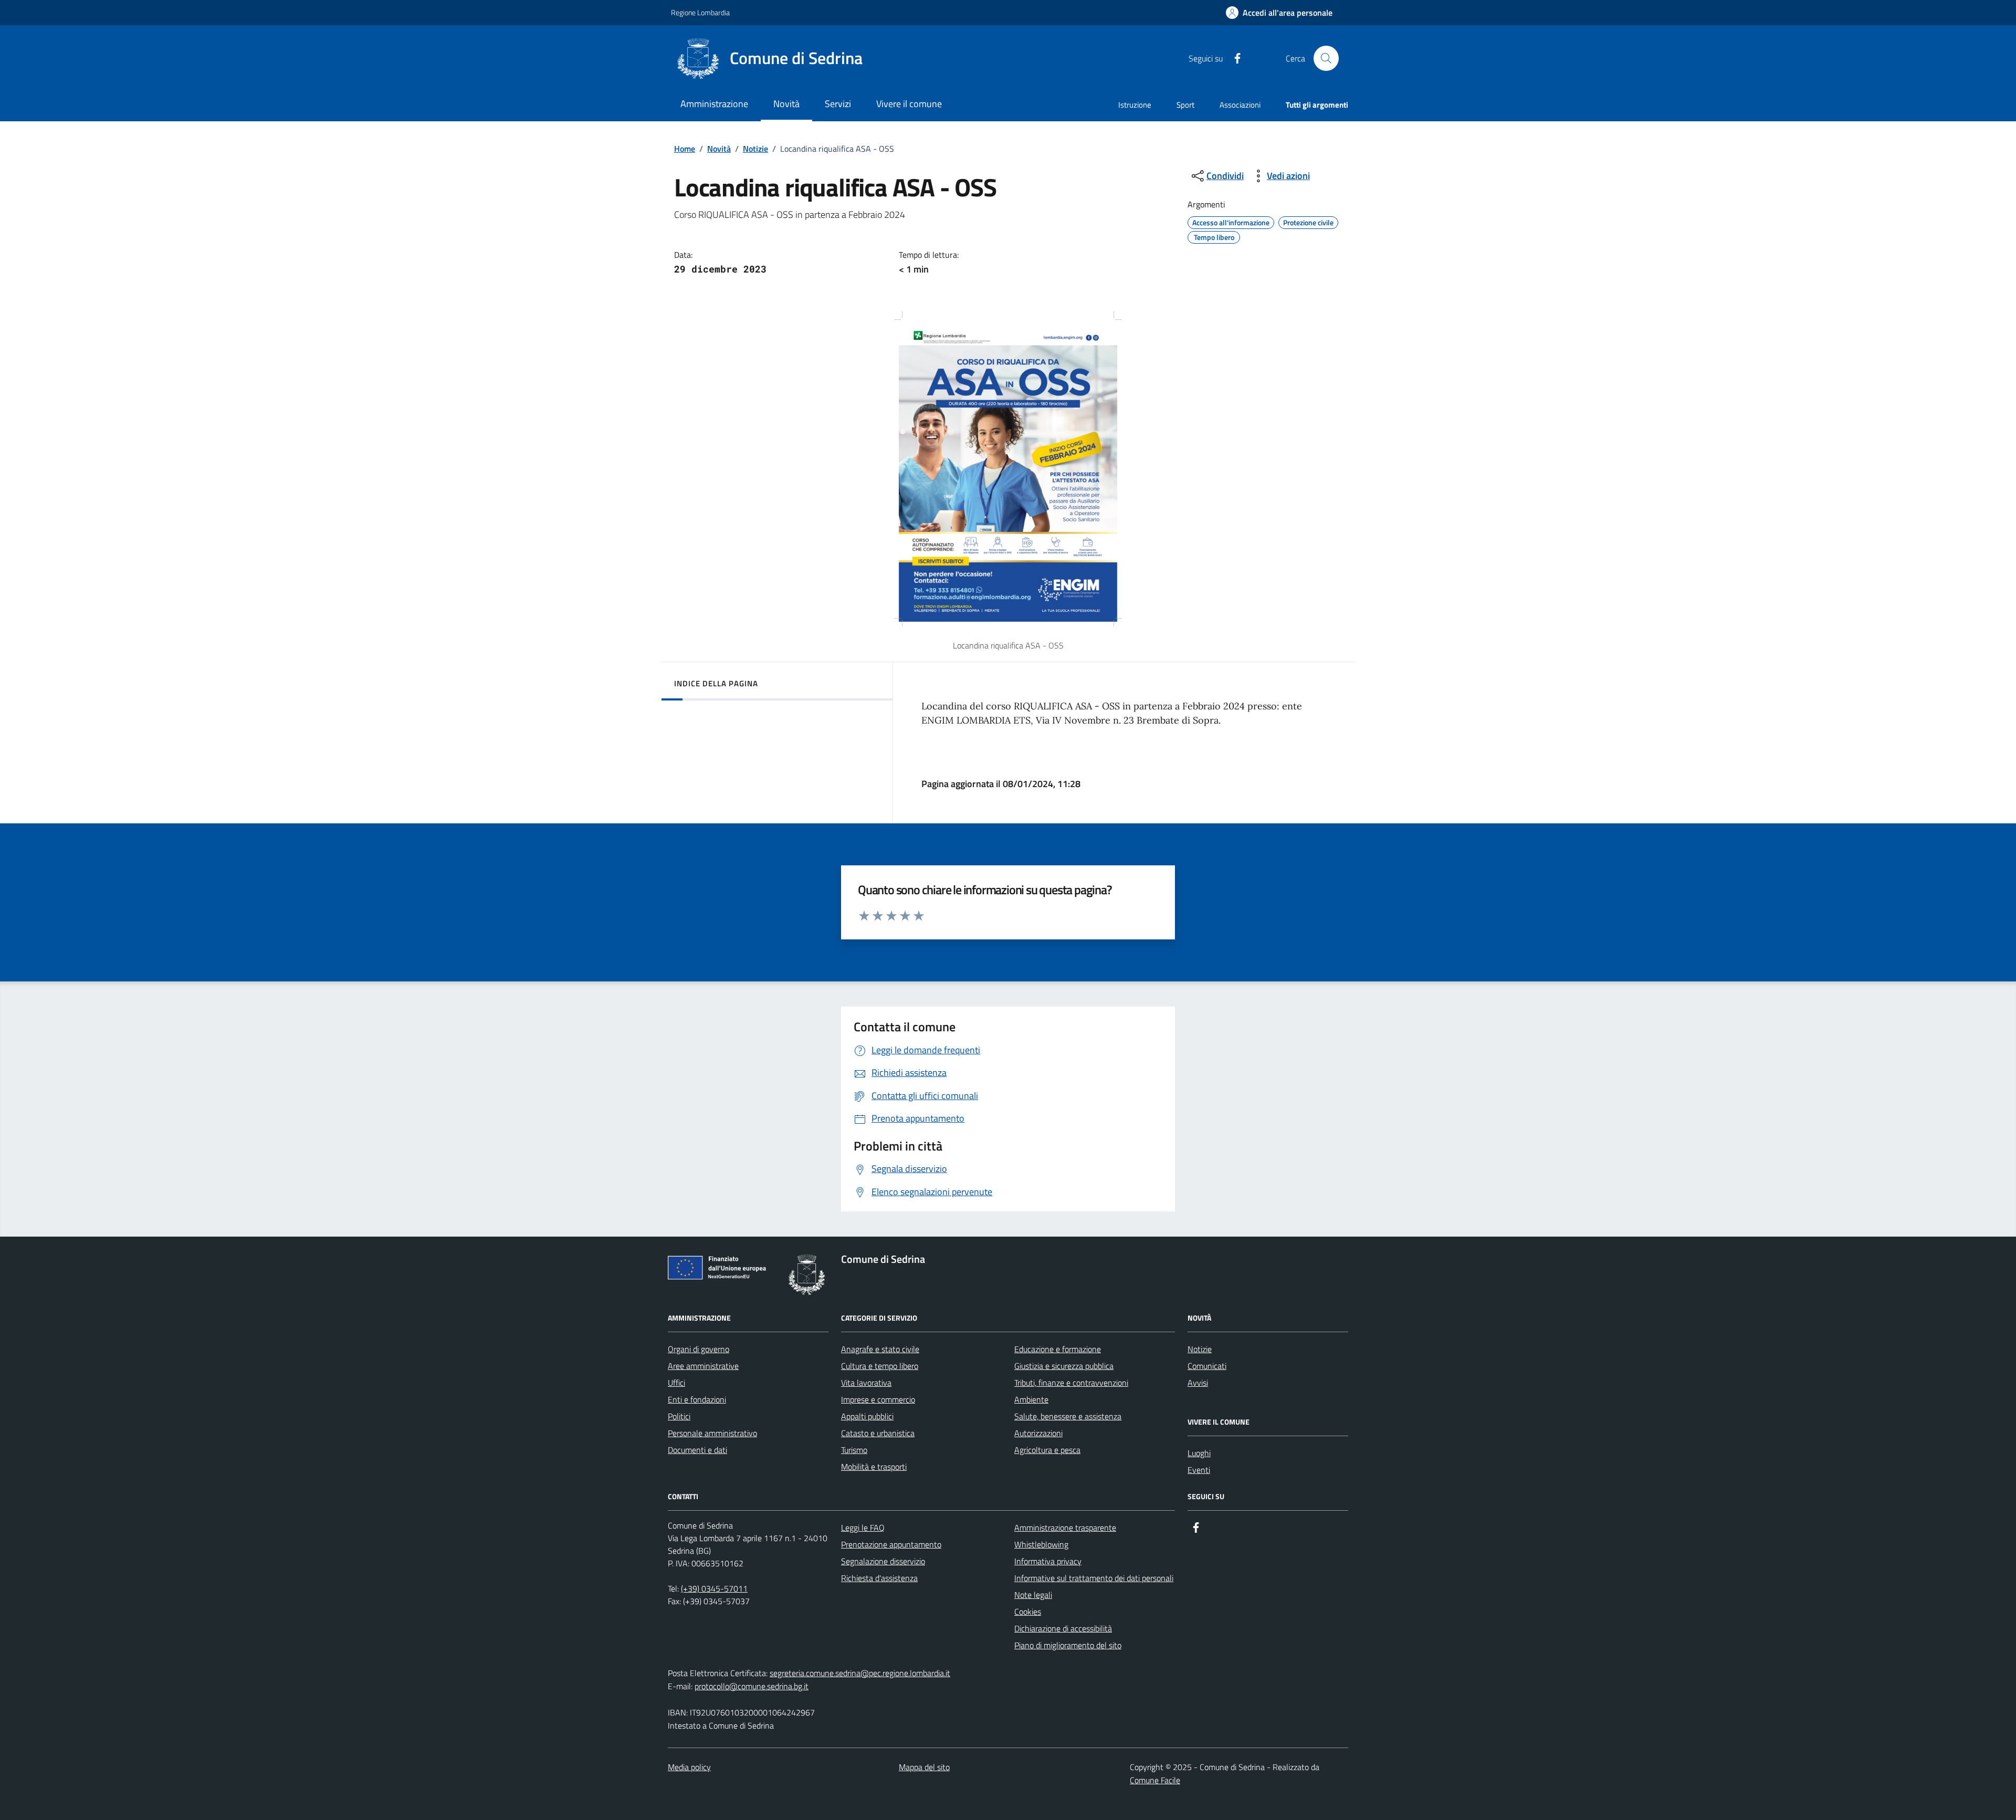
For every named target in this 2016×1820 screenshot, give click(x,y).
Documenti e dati (697, 1450)
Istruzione (1135, 105)
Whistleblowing (1041, 1544)
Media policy (689, 1767)
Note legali (1033, 1595)
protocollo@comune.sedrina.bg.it (752, 1686)
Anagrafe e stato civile (880, 1349)
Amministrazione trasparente (1065, 1528)
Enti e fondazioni (697, 1399)
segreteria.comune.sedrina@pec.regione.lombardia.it (860, 1673)
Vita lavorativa (866, 1383)
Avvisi (1198, 1383)
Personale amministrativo (712, 1433)
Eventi (1199, 1470)
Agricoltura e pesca (1047, 1450)
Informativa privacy (1048, 1561)
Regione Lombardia (700, 12)
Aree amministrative (703, 1366)
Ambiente (1031, 1399)
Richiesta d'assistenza (879, 1578)
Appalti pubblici (867, 1416)
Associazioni (1240, 105)
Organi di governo (699, 1349)
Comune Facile (1155, 1780)
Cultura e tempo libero (880, 1366)
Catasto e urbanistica (878, 1433)
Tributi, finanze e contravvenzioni (1071, 1383)
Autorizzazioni (1038, 1433)
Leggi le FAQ (863, 1528)
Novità (719, 149)
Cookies (1028, 1612)
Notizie (755, 149)
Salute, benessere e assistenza (1068, 1416)
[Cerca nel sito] (1326, 58)
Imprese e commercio (878, 1399)
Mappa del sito (924, 1767)
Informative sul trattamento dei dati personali (1094, 1578)
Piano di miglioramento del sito (1068, 1645)
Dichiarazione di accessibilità (1063, 1628)
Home (685, 149)
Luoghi (1199, 1453)
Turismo (854, 1450)
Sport (1185, 105)
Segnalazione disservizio (883, 1561)
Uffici (676, 1383)
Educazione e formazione (1058, 1349)
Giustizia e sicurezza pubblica (1064, 1366)
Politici (679, 1416)
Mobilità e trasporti (874, 1467)
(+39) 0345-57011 (714, 1588)
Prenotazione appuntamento (891, 1544)
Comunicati (1207, 1366)
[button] (1279, 13)
